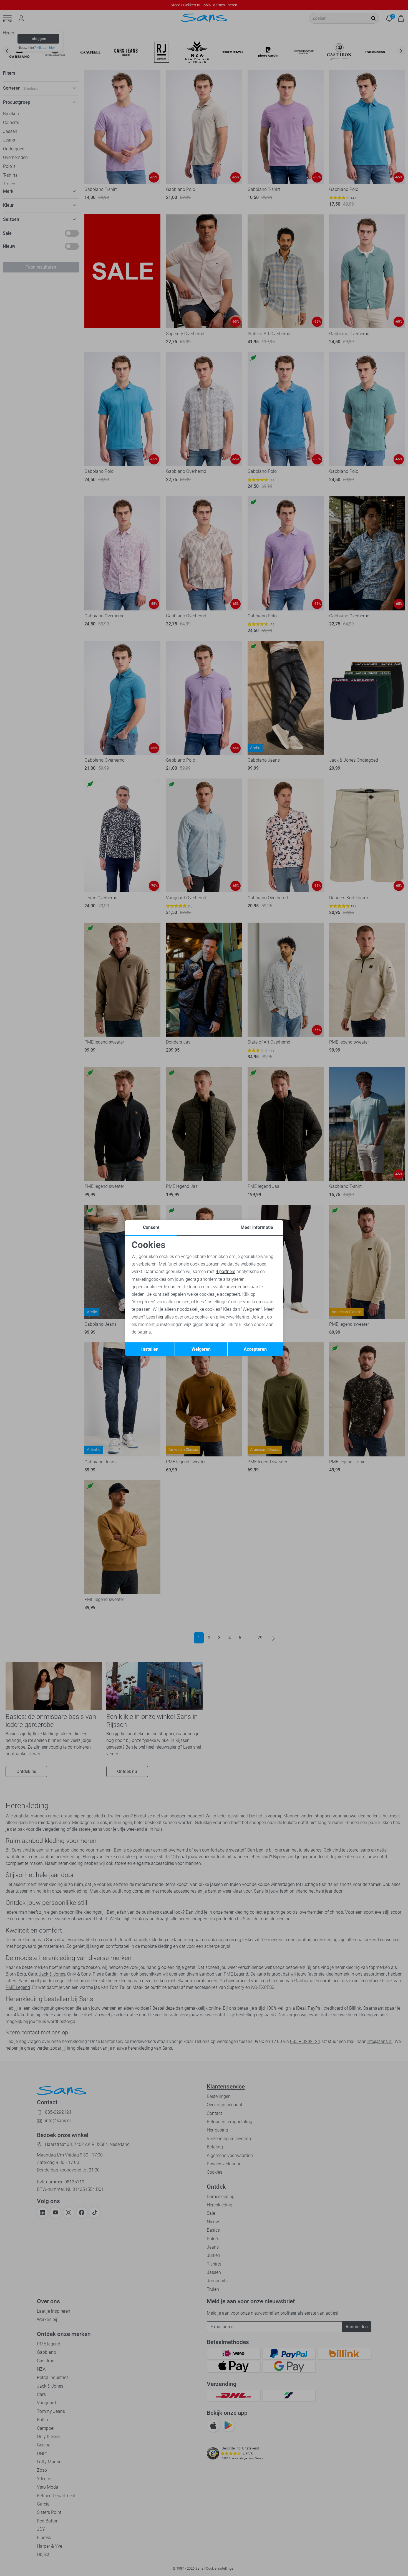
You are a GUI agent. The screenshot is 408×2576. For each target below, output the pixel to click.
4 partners (226, 1271)
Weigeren (201, 1349)
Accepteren (255, 1349)
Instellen (150, 1349)
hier (160, 1317)
